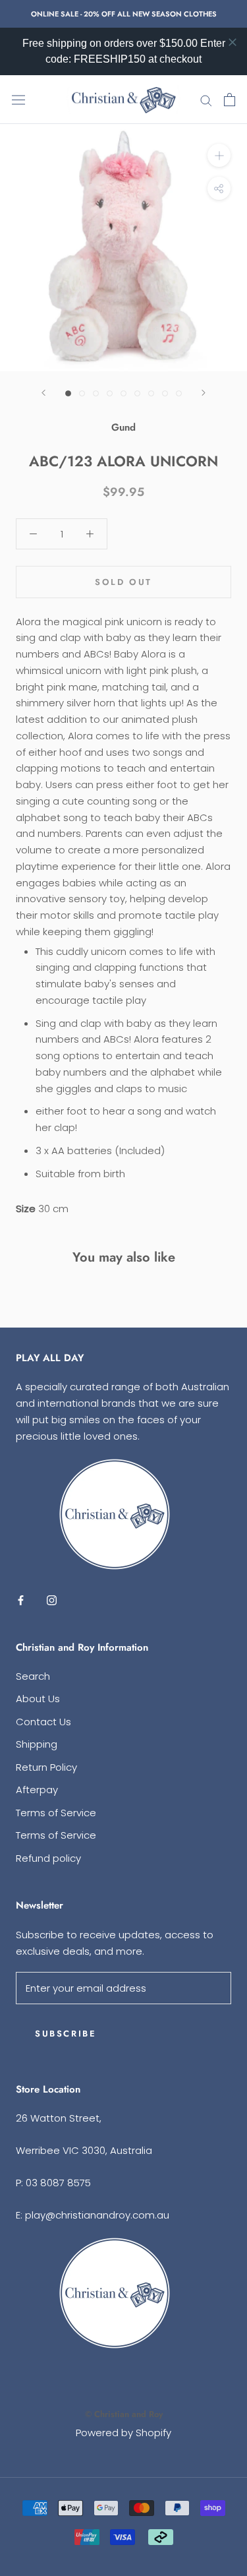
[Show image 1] (68, 393)
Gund (123, 427)
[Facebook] (21, 1600)
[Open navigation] (18, 100)
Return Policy (46, 1767)
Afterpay (37, 1790)
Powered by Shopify (123, 2433)
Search (33, 1676)
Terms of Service (56, 1813)
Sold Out (123, 582)
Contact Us (43, 1722)
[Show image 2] (82, 393)
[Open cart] (230, 100)
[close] (233, 42)
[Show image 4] (110, 393)
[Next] (204, 393)
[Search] (206, 100)
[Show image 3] (96, 393)
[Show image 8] (165, 393)
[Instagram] (52, 1600)
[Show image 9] (179, 393)
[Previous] (43, 393)
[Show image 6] (137, 393)
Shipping (37, 1744)
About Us (38, 1699)
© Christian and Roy (124, 2414)
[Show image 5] (123, 393)
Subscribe (66, 2034)
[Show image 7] (151, 393)
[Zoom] (219, 155)
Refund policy (48, 1858)
